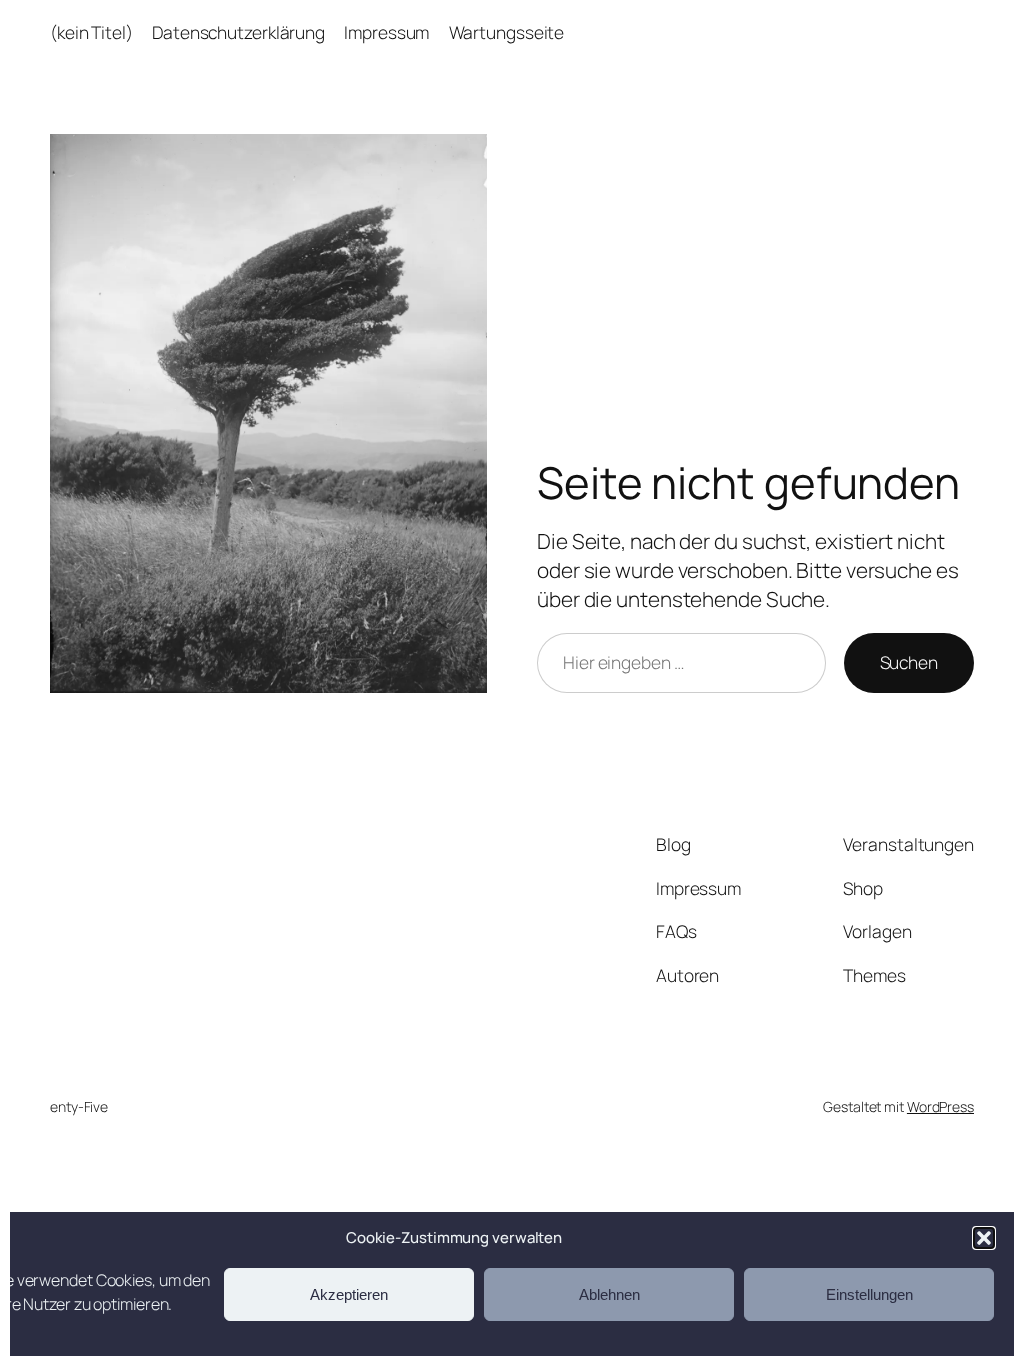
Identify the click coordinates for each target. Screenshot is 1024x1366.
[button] (984, 1238)
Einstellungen (869, 1294)
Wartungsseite (507, 32)
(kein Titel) (91, 32)
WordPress (940, 1106)
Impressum (386, 32)
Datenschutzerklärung (238, 32)
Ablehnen (609, 1294)
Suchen (909, 662)
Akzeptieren (349, 1294)
